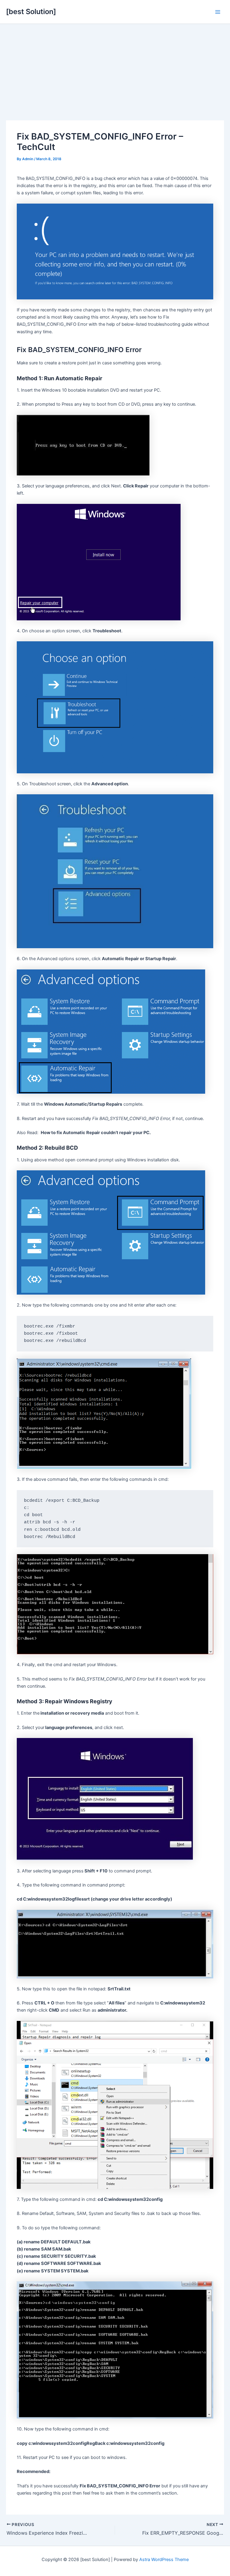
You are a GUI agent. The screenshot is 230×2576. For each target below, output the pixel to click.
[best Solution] (31, 12)
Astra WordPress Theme (164, 2560)
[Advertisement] (115, 69)
